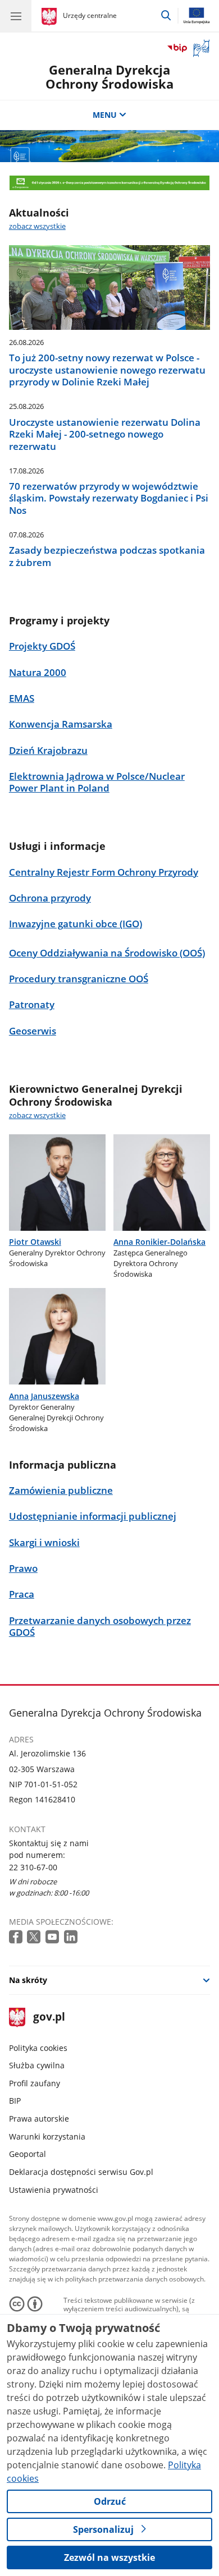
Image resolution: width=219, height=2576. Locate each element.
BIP (15, 2101)
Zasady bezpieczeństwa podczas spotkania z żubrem (107, 556)
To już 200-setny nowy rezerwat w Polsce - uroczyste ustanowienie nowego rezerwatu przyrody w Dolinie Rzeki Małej (107, 370)
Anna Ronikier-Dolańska (159, 1242)
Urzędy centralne (90, 15)
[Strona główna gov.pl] (51, 17)
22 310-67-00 (33, 1867)
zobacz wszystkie (37, 226)
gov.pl (49, 2018)
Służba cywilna (37, 2065)
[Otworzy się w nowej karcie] (17, 1937)
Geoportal (28, 2154)
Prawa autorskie (39, 2119)
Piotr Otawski (35, 1242)
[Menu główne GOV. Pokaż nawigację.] (16, 16)
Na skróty (28, 1980)
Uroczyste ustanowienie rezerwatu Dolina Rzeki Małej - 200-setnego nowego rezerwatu (105, 434)
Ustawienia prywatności (54, 2190)
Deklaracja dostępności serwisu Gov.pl (81, 2172)
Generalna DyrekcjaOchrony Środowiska (109, 77)
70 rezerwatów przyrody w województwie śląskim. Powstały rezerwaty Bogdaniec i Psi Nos (109, 498)
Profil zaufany (35, 2083)
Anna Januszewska (44, 1396)
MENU (105, 115)
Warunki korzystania (47, 2136)
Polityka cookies (38, 2048)
